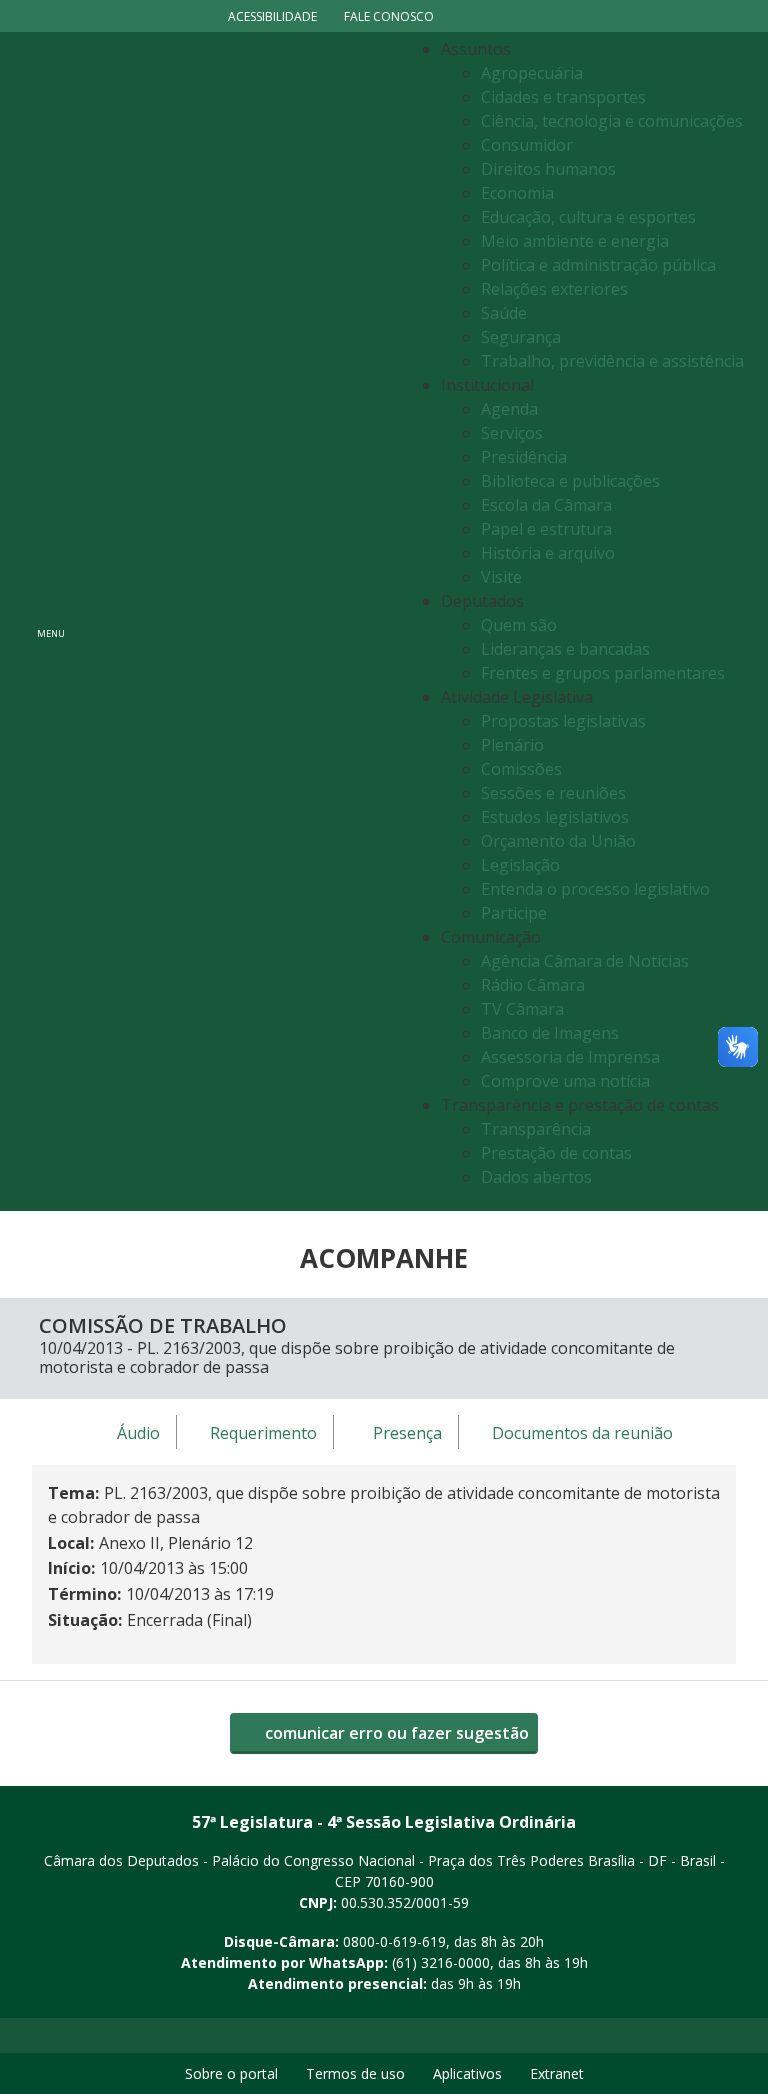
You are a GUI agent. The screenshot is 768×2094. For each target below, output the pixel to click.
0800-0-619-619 (394, 1941)
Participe (514, 913)
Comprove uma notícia (565, 1081)
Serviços (512, 433)
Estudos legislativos (555, 817)
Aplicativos (467, 2073)
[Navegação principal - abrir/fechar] (51, 621)
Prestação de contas (556, 1153)
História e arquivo (548, 553)
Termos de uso (355, 2073)
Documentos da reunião (582, 1433)
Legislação (520, 865)
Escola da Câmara (546, 505)
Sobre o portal (231, 2073)
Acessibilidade (272, 16)
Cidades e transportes (563, 97)
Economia (517, 193)
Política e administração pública (598, 265)
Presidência (524, 457)
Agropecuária (532, 73)
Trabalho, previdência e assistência (612, 361)
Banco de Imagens (550, 1033)
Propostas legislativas (563, 721)
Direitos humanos (548, 169)
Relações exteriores (554, 289)
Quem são (519, 625)
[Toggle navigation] (239, 621)
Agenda (509, 409)
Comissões (521, 769)
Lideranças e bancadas (565, 649)
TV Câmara (522, 1009)
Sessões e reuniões (553, 793)
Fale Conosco (389, 16)
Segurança (521, 337)
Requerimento (263, 1433)
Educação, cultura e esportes (588, 217)
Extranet (557, 2073)
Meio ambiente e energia (575, 241)
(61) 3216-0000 (441, 1962)
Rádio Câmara (533, 985)
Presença (407, 1433)
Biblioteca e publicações (570, 481)
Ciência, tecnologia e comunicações (612, 121)
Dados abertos (536, 1177)
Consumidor (527, 145)
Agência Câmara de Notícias (585, 961)
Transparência (536, 1129)
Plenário (512, 745)
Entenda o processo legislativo (595, 889)
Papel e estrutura (546, 529)
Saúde (504, 313)
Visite (501, 577)
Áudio (138, 1433)
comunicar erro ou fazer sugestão (395, 1733)
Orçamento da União (558, 841)
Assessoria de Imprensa (570, 1057)
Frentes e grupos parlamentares (603, 673)
